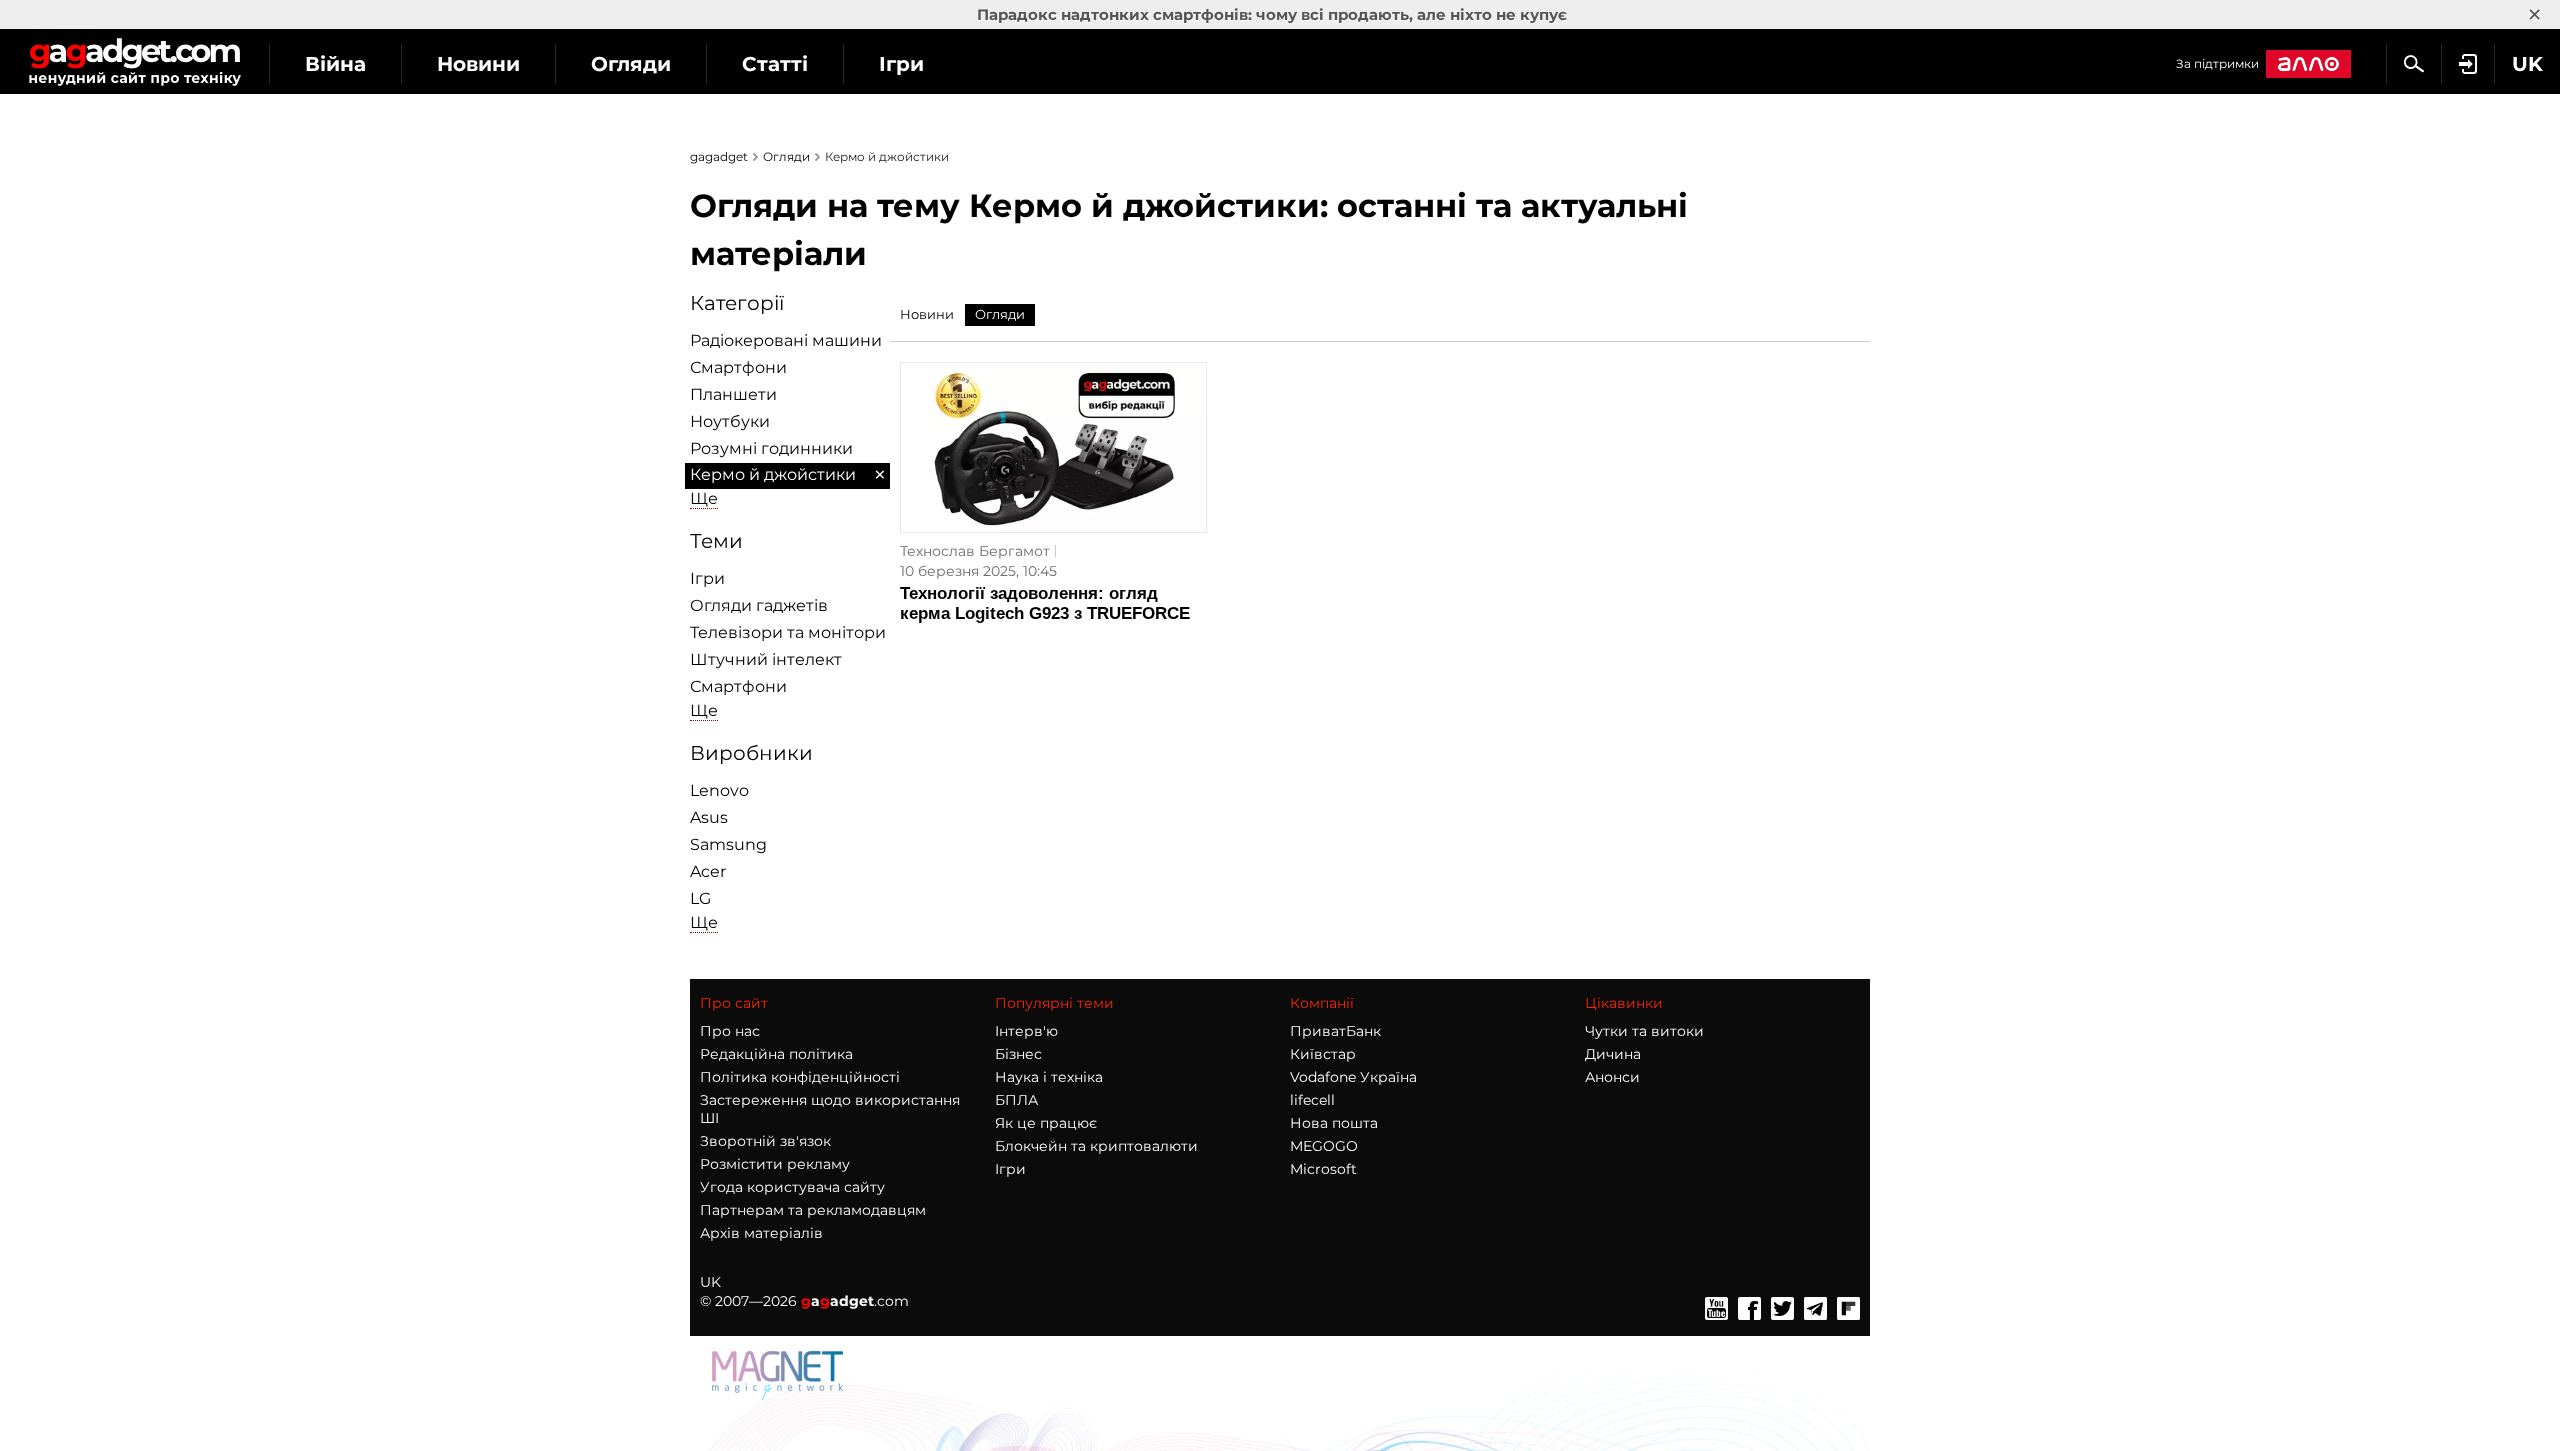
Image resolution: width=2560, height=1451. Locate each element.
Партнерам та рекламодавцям (813, 1210)
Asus (709, 817)
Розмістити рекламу (775, 1164)
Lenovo (719, 790)
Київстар (1323, 1054)
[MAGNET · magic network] (780, 1395)
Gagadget (134, 61)
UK (710, 1282)
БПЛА (1016, 1100)
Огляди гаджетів (759, 605)
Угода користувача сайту (792, 1187)
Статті (775, 64)
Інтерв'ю (1026, 1031)
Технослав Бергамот (975, 551)
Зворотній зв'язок (765, 1141)
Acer (708, 871)
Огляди (631, 64)
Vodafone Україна (1353, 1077)
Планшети (733, 394)
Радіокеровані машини (786, 340)
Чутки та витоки (1644, 1031)
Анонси (1612, 1077)
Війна (335, 64)
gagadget (719, 156)
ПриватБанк (1335, 1031)
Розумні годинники (771, 448)
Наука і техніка (1049, 1077)
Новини (478, 64)
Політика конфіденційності (800, 1077)
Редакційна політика (776, 1054)
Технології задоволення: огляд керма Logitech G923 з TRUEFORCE (1045, 603)
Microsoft (1323, 1169)
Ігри (901, 64)
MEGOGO (1324, 1146)
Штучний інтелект (766, 659)
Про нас (730, 1031)
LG (700, 898)
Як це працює (1046, 1123)
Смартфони (738, 367)
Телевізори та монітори (788, 632)
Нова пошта (1334, 1123)
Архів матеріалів (761, 1233)
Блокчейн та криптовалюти (1096, 1146)
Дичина (1613, 1054)
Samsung (728, 844)
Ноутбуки (730, 421)
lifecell (1312, 1100)
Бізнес (1018, 1054)
